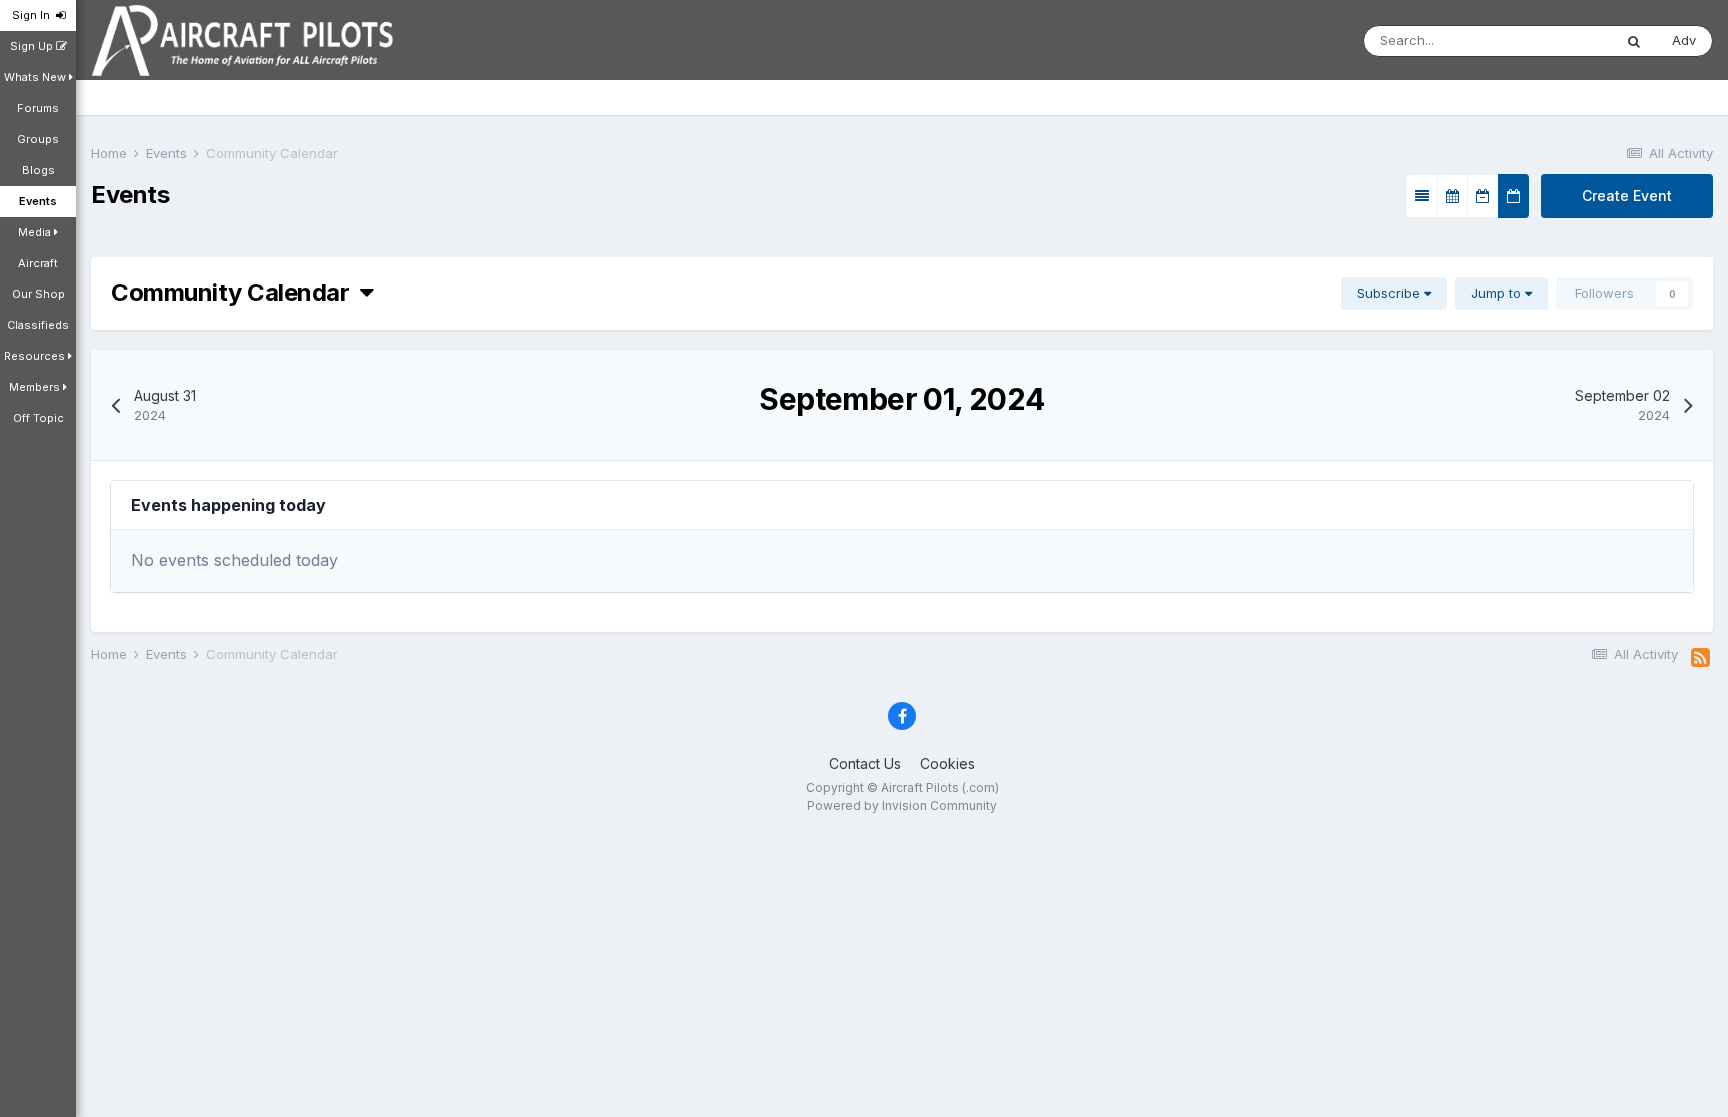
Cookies (947, 763)
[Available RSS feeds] (1700, 658)
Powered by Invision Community (902, 805)
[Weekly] (1483, 196)
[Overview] (1422, 196)
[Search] (1634, 41)
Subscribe (1390, 293)
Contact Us (865, 763)
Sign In (34, 15)
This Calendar (1544, 40)
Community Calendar (235, 292)
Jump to (1498, 293)
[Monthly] (1452, 196)
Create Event (1627, 195)
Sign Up (33, 46)
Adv (1684, 40)
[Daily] (1513, 196)
